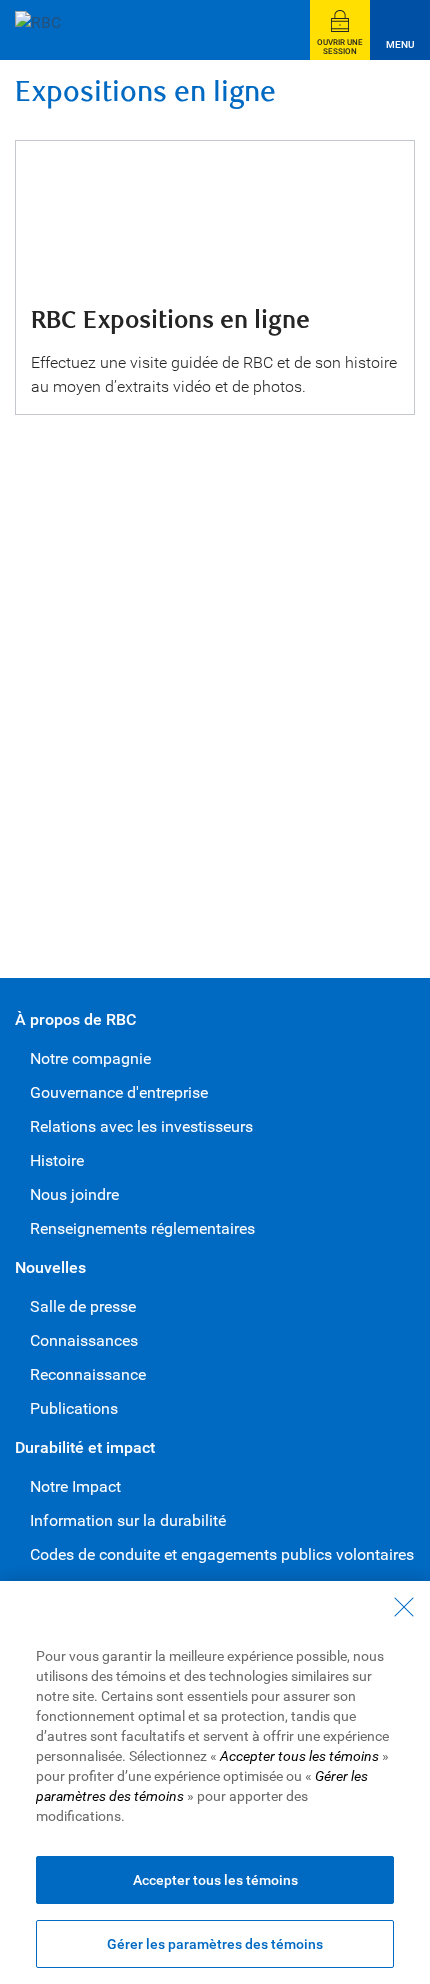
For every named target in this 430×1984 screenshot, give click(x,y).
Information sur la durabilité (128, 1520)
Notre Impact (75, 1486)
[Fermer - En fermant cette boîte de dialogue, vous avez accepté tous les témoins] (404, 1607)
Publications (74, 1408)
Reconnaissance (88, 1374)
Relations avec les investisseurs (141, 1126)
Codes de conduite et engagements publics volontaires (222, 1554)
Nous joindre (74, 1194)
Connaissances (84, 1340)
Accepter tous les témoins (215, 1880)
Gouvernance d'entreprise (119, 1092)
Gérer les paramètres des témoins (215, 1944)
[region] (215, 1782)
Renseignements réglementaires (142, 1228)
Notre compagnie (90, 1058)
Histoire (57, 1160)
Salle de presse (83, 1306)
